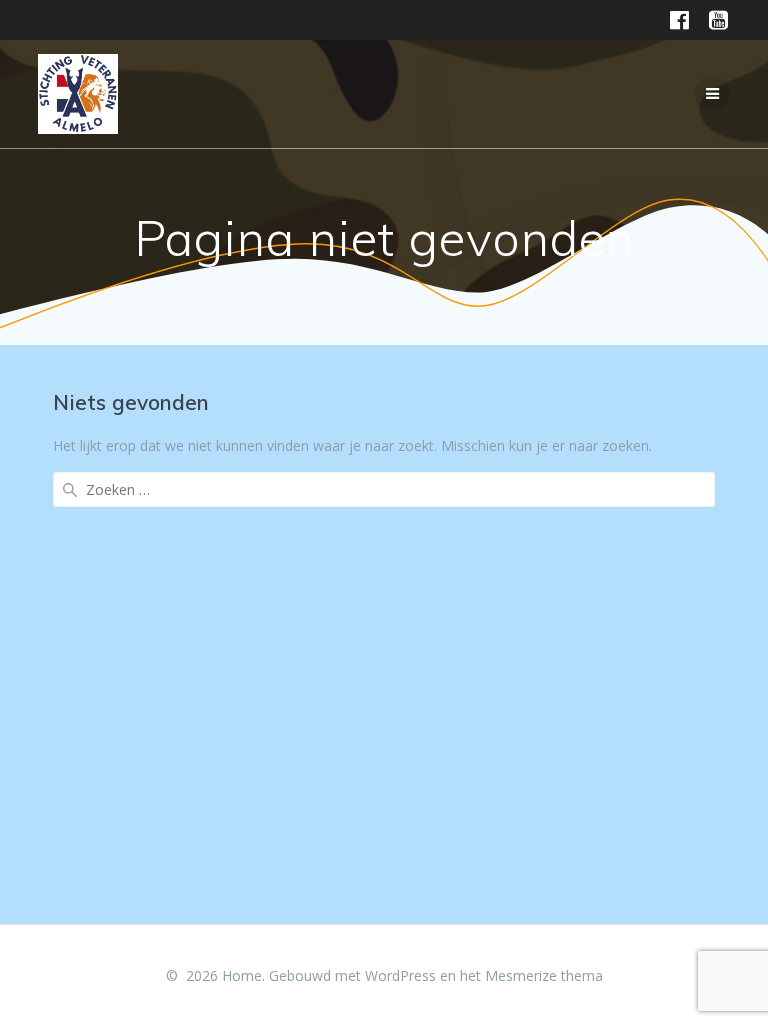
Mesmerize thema (544, 975)
